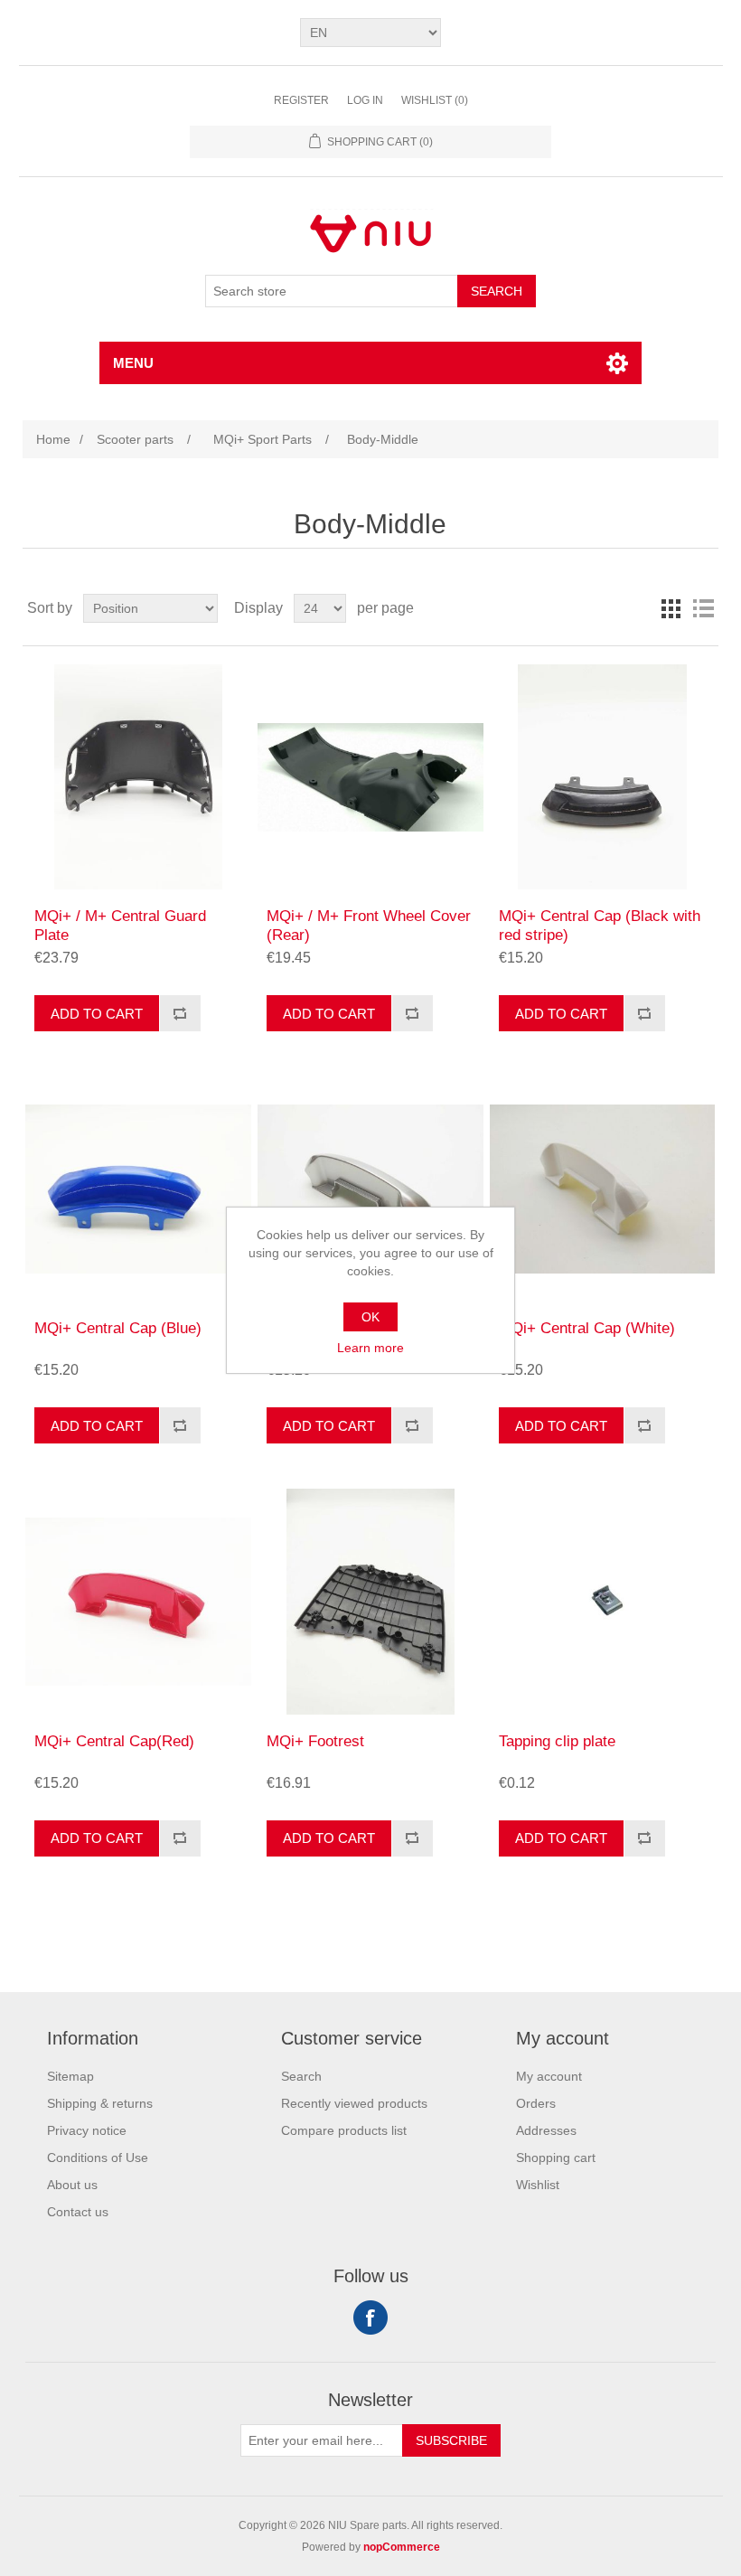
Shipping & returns (100, 2103)
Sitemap (70, 2076)
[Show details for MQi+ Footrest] (370, 1601)
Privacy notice (87, 2130)
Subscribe (451, 2440)
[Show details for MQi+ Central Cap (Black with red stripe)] (602, 777)
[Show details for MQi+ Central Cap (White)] (602, 1189)
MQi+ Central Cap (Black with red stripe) (600, 925)
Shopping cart (556, 2158)
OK (370, 1317)
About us (72, 2185)
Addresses (546, 2130)
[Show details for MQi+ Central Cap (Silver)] (370, 1189)
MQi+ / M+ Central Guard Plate (120, 925)
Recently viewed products (354, 2103)
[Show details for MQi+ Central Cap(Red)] (138, 1601)
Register (301, 100)
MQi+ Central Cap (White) (587, 1328)
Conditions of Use (98, 2158)
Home (53, 439)
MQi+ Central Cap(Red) (114, 1741)
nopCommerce (402, 2547)
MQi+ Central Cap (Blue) (118, 1328)
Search (497, 291)
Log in (365, 100)
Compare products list (344, 2130)
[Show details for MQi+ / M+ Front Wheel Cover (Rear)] (370, 777)
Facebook (370, 2317)
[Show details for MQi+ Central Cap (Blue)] (138, 1189)
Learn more (370, 1348)
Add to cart (97, 1014)
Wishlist (538, 2185)
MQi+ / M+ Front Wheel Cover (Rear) (369, 925)
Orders (536, 2103)
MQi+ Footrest (315, 1741)
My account (549, 2076)
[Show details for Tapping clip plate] (602, 1601)
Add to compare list (180, 1013)
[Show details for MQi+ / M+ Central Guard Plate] (138, 777)
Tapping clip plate (557, 1741)
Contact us (78, 2212)
